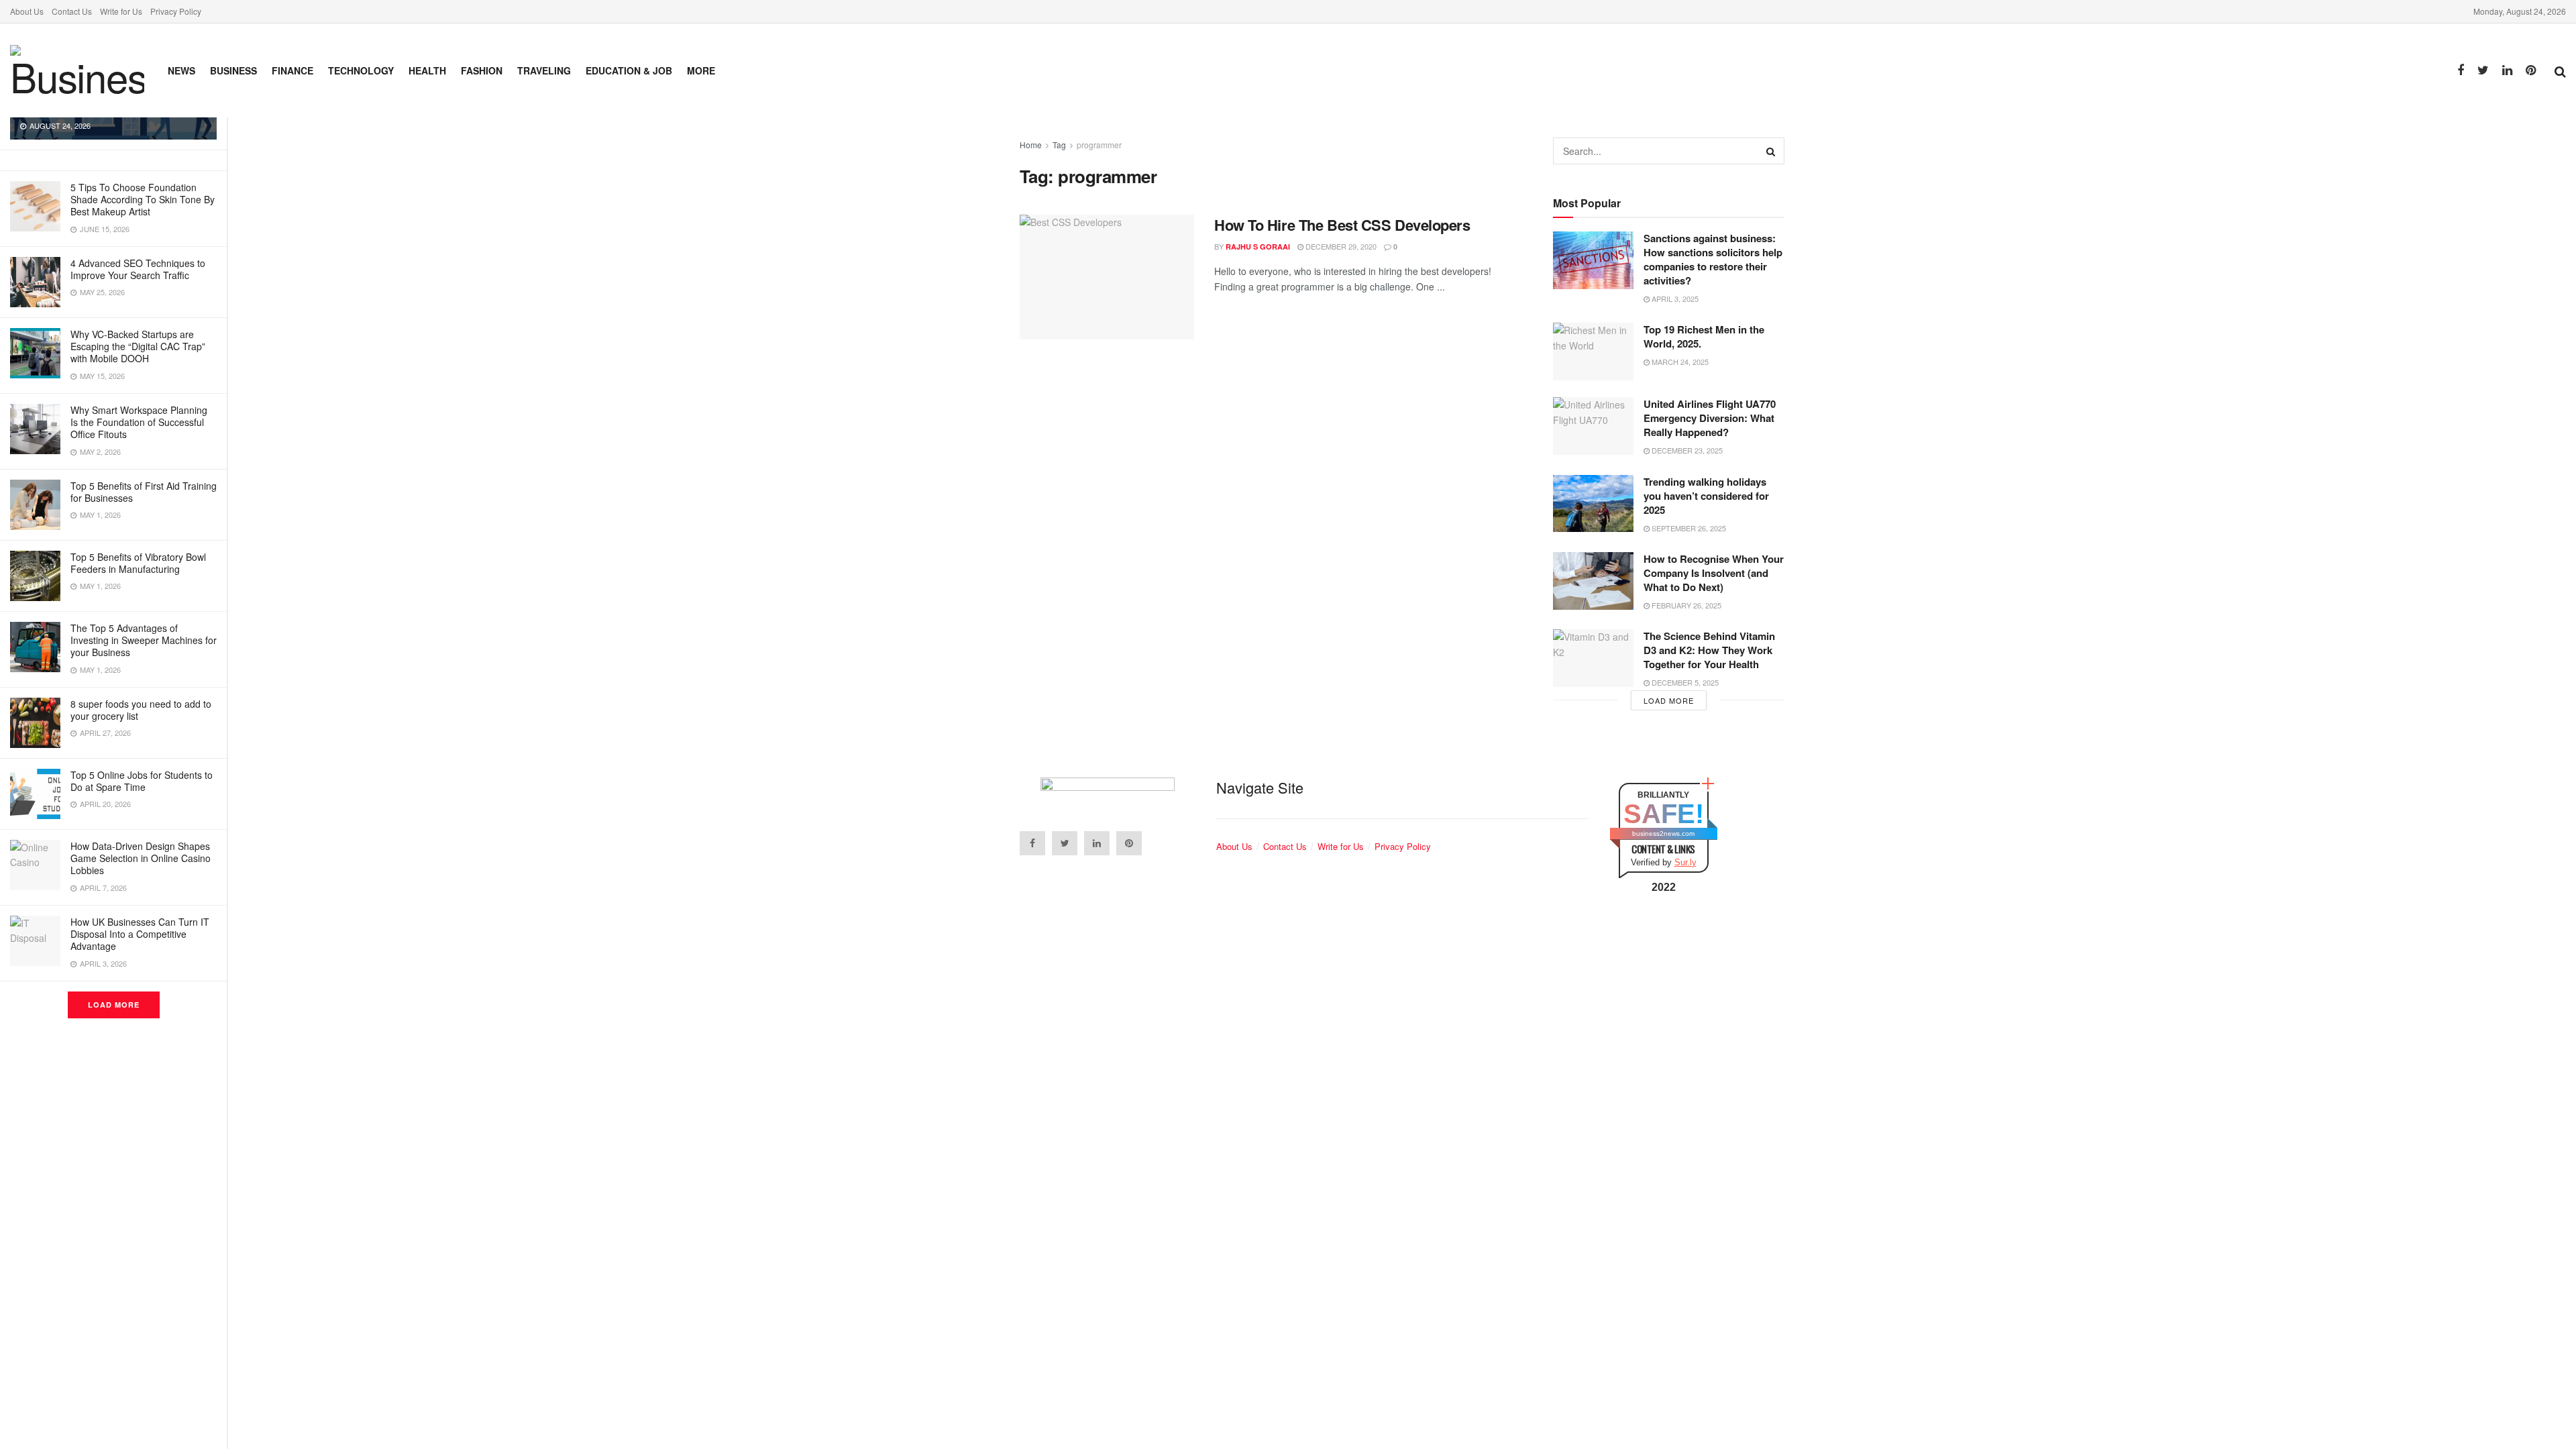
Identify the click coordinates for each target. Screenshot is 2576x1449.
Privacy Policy (176, 11)
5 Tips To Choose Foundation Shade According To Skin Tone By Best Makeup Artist (143, 199)
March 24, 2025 (1679, 362)
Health (427, 70)
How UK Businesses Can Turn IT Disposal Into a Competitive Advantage (140, 934)
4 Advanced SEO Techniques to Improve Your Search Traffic (138, 269)
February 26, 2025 (1685, 605)
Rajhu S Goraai (1258, 247)
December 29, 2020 (1340, 246)
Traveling (544, 70)
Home (1031, 145)
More (701, 70)
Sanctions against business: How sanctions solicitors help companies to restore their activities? (1713, 259)
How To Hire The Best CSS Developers (1342, 225)
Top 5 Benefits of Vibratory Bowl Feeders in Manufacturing (138, 563)
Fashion (482, 70)
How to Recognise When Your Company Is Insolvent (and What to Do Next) (1714, 573)
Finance (292, 70)
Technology (361, 70)
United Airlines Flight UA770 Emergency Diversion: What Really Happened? (1710, 418)
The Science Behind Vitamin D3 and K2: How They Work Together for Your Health (1709, 650)
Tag (1059, 145)
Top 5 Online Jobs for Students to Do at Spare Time (142, 781)
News (181, 70)
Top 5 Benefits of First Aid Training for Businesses (144, 492)
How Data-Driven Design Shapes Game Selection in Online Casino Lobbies (141, 858)
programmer (1099, 145)
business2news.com (1663, 834)
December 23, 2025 (1686, 450)
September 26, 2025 (1688, 528)
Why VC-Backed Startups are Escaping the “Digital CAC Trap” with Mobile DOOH (138, 346)
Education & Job (629, 70)
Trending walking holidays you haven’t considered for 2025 (1706, 496)
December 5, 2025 (1684, 682)
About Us (27, 11)
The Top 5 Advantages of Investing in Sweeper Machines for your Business (144, 640)
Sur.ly (1685, 862)
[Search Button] (1771, 151)
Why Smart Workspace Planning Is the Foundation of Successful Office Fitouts (139, 422)
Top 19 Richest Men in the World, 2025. (1704, 336)
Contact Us (72, 11)
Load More (114, 1005)
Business (233, 70)
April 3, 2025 (1674, 299)
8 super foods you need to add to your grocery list (141, 710)
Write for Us (121, 11)
